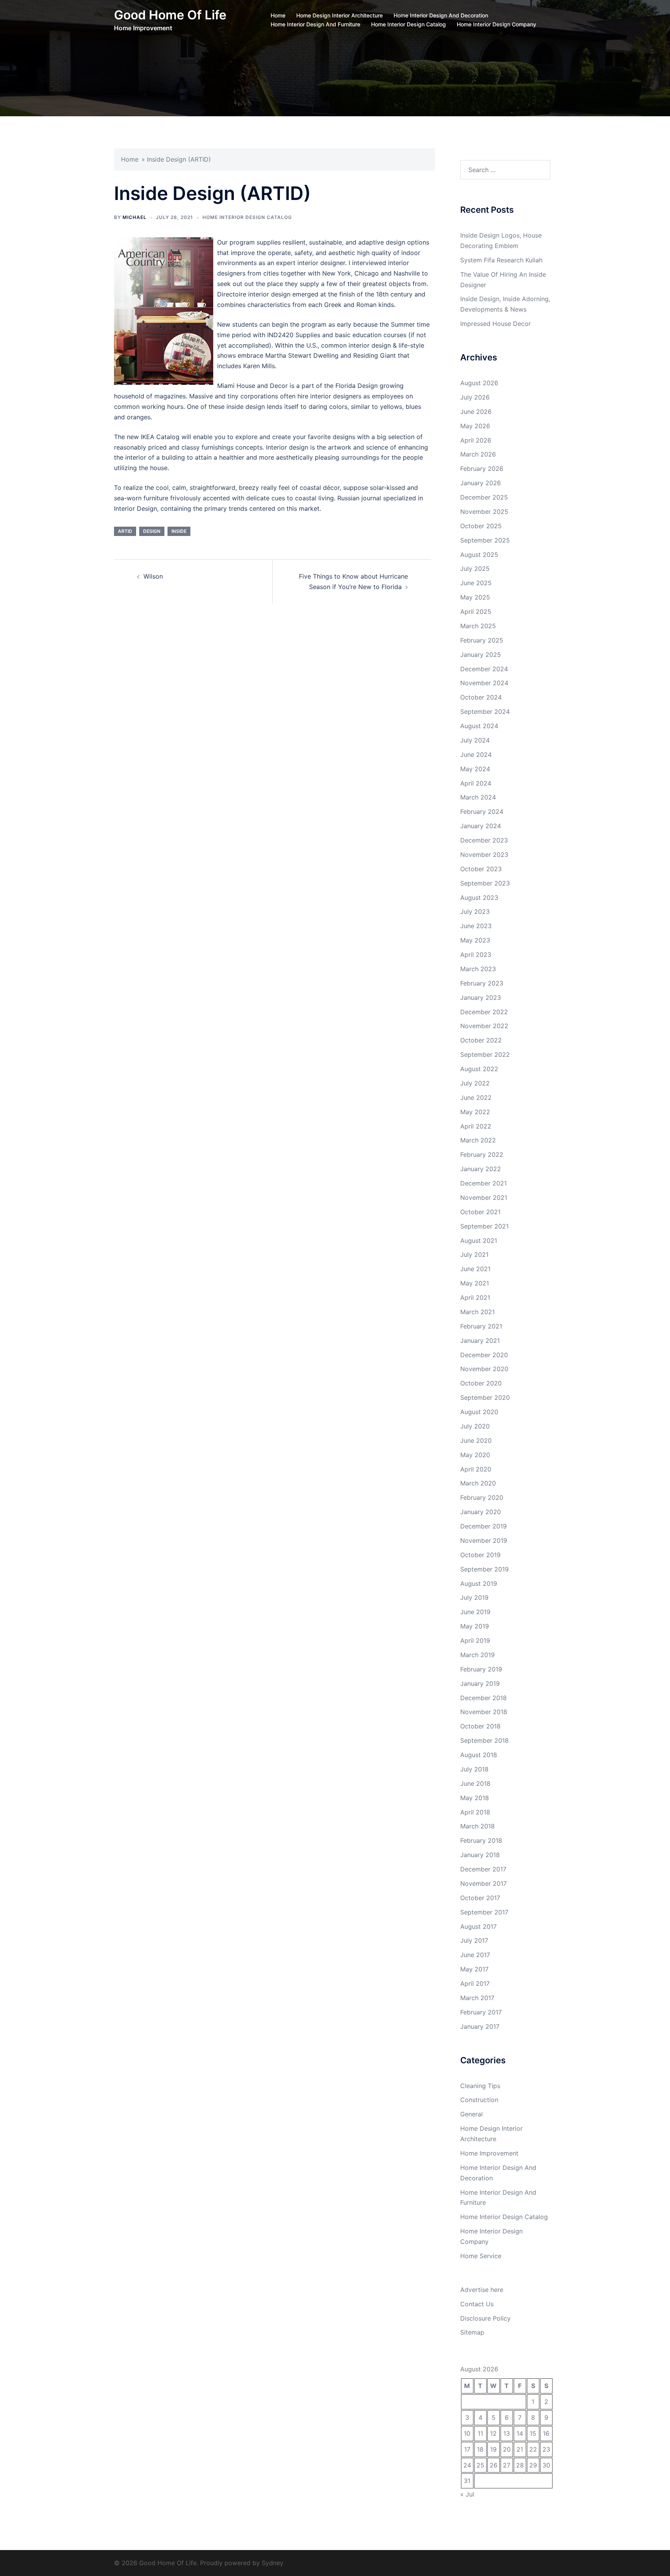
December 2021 (484, 1183)
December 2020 (484, 1355)
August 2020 (479, 1412)
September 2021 (484, 1226)
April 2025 (476, 612)
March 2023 (478, 969)
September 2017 (484, 1912)
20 (507, 2449)
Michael (135, 217)
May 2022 (475, 1112)
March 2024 (478, 797)
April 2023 (476, 955)
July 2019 (474, 1597)
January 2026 (481, 483)
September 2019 (484, 1569)
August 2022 (479, 1069)
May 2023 (475, 940)
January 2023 (481, 998)
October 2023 (481, 869)
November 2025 (484, 512)
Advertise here (482, 2290)
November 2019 (484, 1540)
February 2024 (482, 812)
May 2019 (475, 1626)
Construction (479, 2100)
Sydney (273, 2563)
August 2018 (479, 1755)
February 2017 (481, 2012)
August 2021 (479, 1241)
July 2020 (475, 1426)
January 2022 (481, 1169)
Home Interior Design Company (496, 24)
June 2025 (476, 583)
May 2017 (474, 1969)
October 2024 (481, 697)
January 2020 (481, 1512)
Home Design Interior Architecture (339, 15)
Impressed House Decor (496, 324)
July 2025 (475, 569)
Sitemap (472, 2332)
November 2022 (484, 1026)
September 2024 (485, 712)
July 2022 (475, 1083)
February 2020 (482, 1497)
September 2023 (485, 883)
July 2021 (474, 1254)
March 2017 (477, 1998)
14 (520, 2433)
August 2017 (478, 1926)
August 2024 (479, 726)
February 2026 (482, 469)
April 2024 (476, 783)
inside (179, 531)
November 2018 (484, 1712)
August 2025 (479, 555)
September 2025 (485, 540)
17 (467, 2449)
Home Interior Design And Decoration (441, 15)
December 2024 (484, 669)
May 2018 (475, 1798)
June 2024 (476, 755)
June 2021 (475, 1269)
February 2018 (481, 1840)
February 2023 (482, 983)
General (471, 2114)
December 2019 (484, 1526)
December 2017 (483, 1869)
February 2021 (481, 1326)
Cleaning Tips (480, 2086)
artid (125, 531)
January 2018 (480, 1855)
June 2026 (476, 412)
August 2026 (479, 383)
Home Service (481, 2256)
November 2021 (484, 1198)
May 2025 (475, 597)
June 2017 (475, 1955)
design (152, 531)
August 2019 (479, 1584)
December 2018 (484, 1698)
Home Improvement (489, 2153)
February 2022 (482, 1154)
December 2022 (484, 1012)
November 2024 (484, 683)
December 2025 (484, 497)
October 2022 (481, 1040)
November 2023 (484, 855)
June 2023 (476, 926)
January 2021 (480, 1341)
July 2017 (474, 1940)
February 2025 (482, 640)
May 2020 (475, 1455)
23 (546, 2449)
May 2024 (475, 769)
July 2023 (475, 912)
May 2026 (475, 426)
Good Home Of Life (170, 15)
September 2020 (485, 1397)
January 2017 (480, 2026)
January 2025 (481, 655)
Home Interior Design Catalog (408, 24)
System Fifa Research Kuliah (501, 260)
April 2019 (475, 1640)
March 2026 (478, 454)
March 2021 (477, 1312)
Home (278, 15)
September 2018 (484, 1740)
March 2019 (477, 1655)
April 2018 (475, 1812)
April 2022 (476, 1126)
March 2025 (478, 626)
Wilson (153, 576)
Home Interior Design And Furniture (315, 24)
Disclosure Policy (485, 2318)
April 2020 (476, 1469)
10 (467, 2433)
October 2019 (480, 1555)
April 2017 (475, 1983)
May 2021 (475, 1283)
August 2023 (479, 898)
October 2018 (480, 1726)
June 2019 (475, 1612)
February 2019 (481, 1669)
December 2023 (484, 840)
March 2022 (478, 1140)
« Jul (467, 2494)
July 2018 (474, 1769)
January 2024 (481, 826)
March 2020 (478, 1483)
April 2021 (475, 1297)
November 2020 (484, 1369)
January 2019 (480, 1683)
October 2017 (480, 1898)
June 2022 (476, 1098)
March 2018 (477, 1826)
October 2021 (480, 1212)
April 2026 (476, 440)
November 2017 (484, 1883)
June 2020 (476, 1440)
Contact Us (477, 2304)
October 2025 (481, 526)
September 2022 (485, 1055)
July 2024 (475, 740)
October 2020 (481, 1383)
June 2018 (475, 1783)
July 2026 (475, 397)
